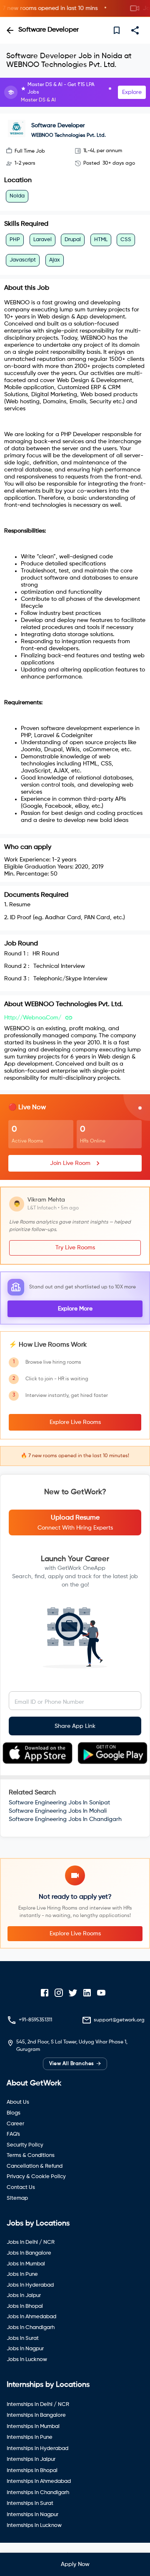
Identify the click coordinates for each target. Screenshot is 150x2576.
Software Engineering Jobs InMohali (58, 1811)
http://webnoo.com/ (33, 1018)
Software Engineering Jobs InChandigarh (65, 1819)
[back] (10, 30)
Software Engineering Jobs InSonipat (59, 1803)
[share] (135, 30)
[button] (75, 9)
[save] (117, 30)
